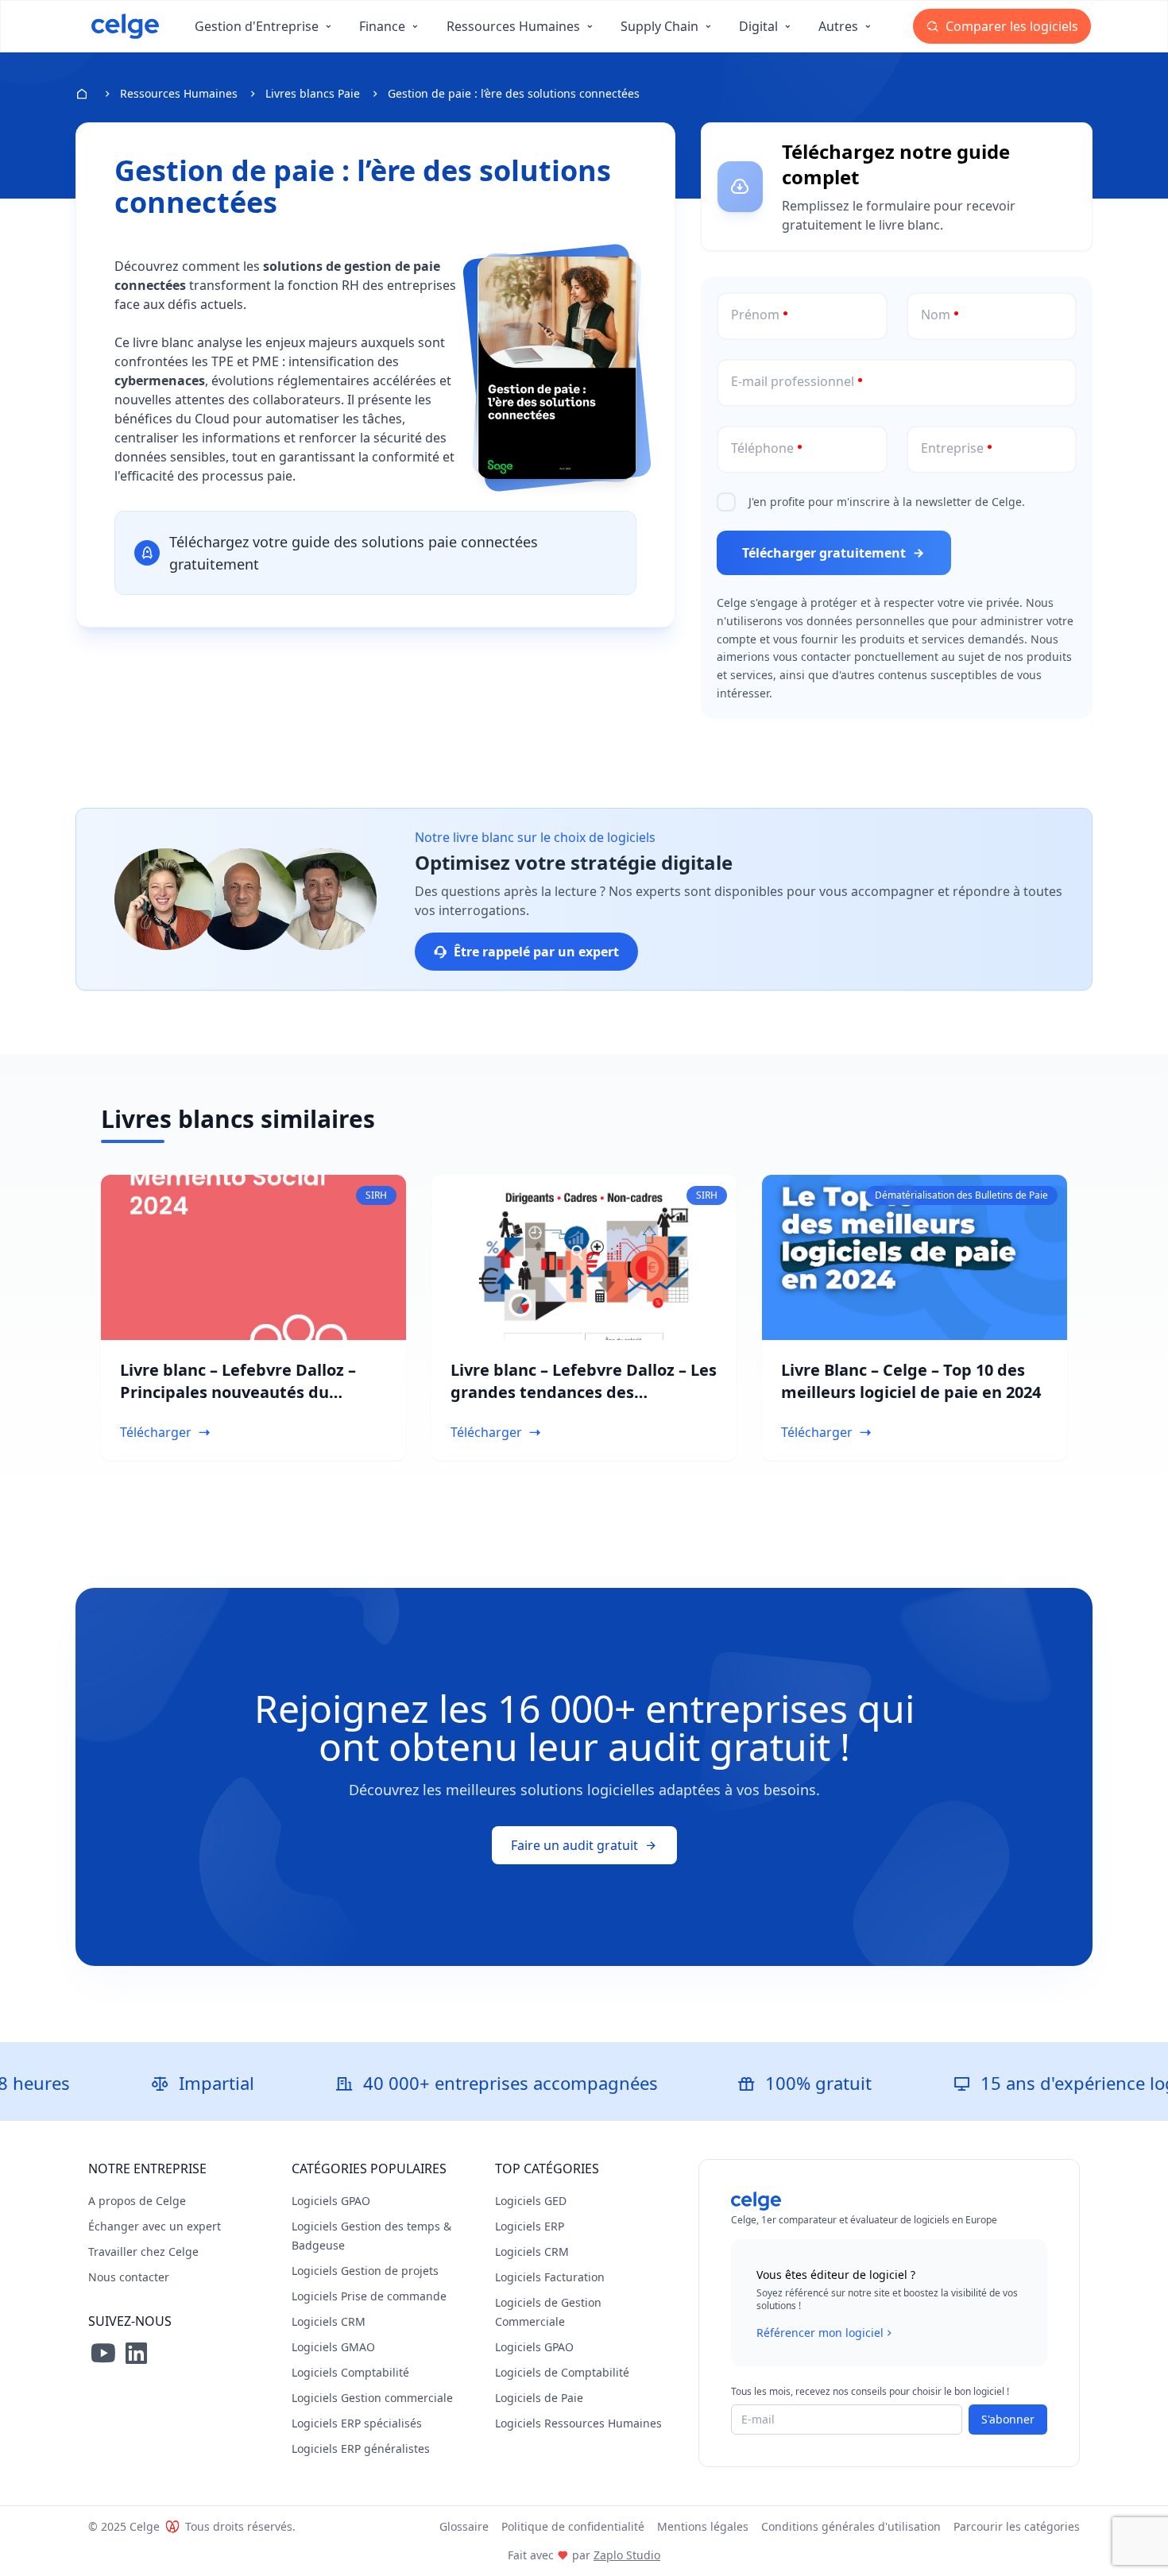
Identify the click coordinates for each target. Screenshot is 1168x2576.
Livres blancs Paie (313, 93)
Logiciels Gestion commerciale (372, 2398)
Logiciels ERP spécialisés (357, 2423)
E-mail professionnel (793, 381)
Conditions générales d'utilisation (851, 2526)
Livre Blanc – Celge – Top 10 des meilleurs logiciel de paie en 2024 (911, 1381)
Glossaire (464, 2526)
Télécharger (156, 1432)
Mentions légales (703, 2526)
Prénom (755, 315)
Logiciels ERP (530, 2226)
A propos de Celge (137, 2201)
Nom (936, 315)
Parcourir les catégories (1017, 2526)
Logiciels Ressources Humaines (578, 2423)
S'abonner (1008, 2419)
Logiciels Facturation (550, 2277)
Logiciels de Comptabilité (562, 2372)
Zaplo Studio (627, 2555)
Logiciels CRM (329, 2321)
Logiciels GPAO (331, 2201)
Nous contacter (129, 2277)
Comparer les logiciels (1010, 26)
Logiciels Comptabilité (350, 2372)
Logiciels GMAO (333, 2347)
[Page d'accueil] (125, 26)
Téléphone (762, 448)
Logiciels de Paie (539, 2398)
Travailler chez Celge (143, 2252)
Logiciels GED (531, 2201)
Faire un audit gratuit (574, 1845)
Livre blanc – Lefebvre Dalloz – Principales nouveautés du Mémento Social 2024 (238, 1392)
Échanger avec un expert (155, 2226)
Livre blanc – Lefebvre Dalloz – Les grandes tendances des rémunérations (584, 1392)
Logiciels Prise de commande (369, 2296)
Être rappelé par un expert (536, 952)
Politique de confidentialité (573, 2526)
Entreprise (952, 448)
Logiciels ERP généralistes (361, 2449)
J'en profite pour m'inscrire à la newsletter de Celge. (887, 502)
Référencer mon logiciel (820, 2333)
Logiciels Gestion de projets (365, 2271)
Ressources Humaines (179, 93)
